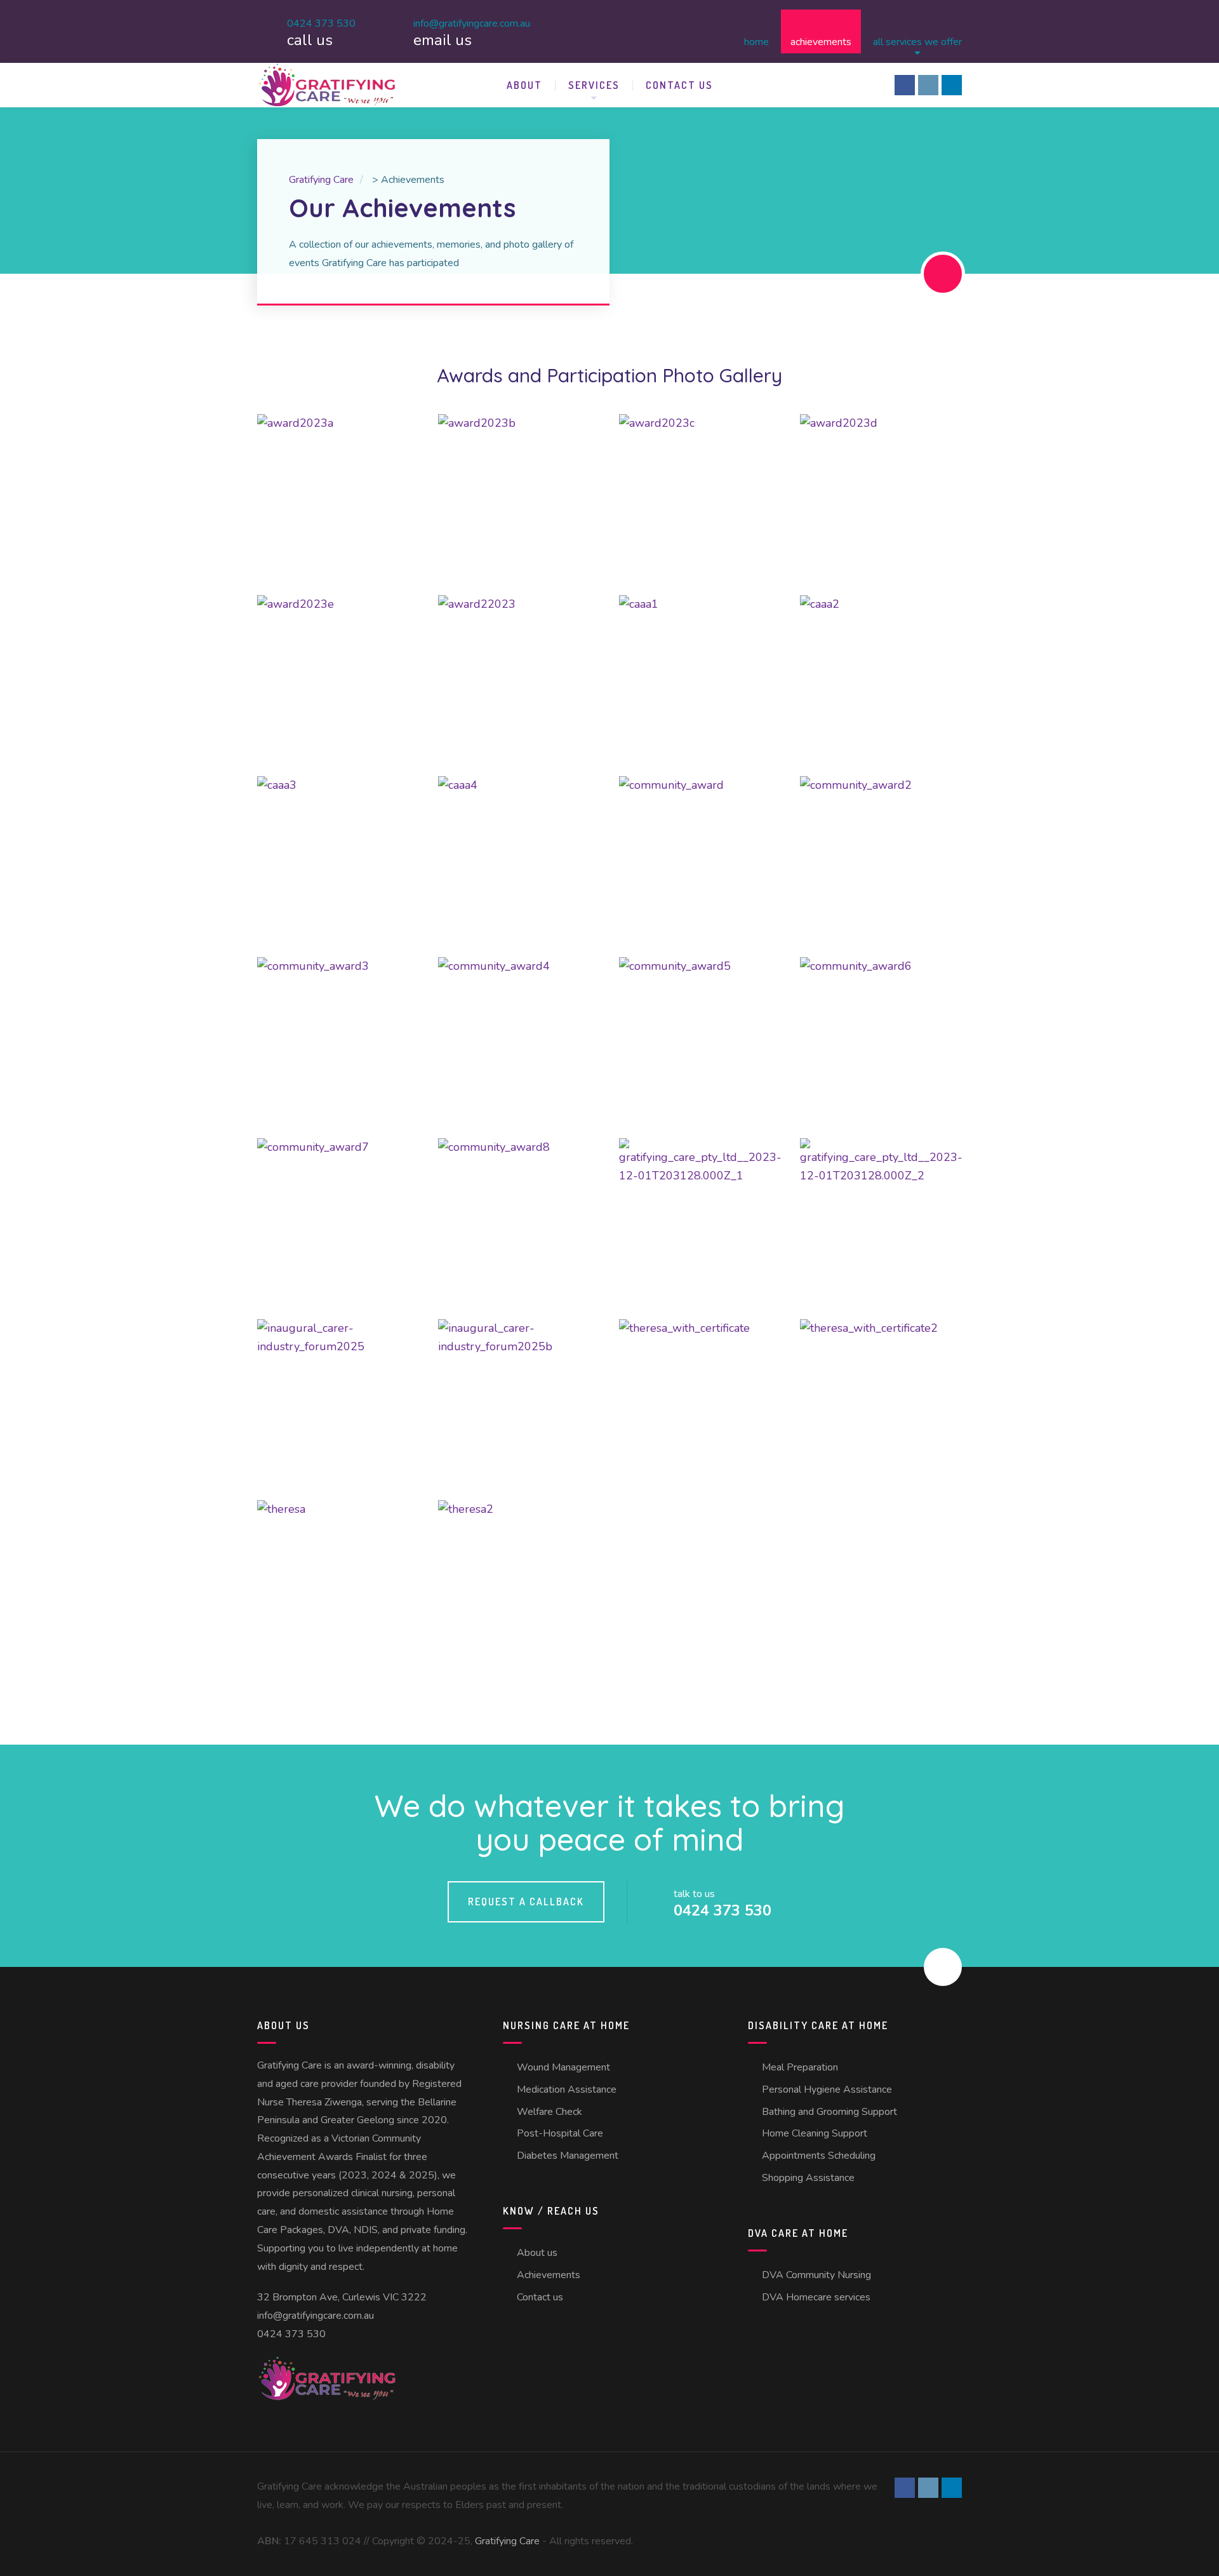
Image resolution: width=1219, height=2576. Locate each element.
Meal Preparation (800, 2067)
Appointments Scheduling (819, 2156)
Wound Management (563, 2067)
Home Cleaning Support (815, 2133)
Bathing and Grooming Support (829, 2112)
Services (594, 85)
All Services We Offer (917, 41)
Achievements (821, 41)
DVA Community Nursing (816, 2275)
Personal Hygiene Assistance (827, 2090)
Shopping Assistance (808, 2178)
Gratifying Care (507, 2541)
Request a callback (526, 1902)
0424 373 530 (291, 2334)
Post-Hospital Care (560, 2133)
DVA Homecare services (816, 2297)
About (524, 85)
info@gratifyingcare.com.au (316, 2316)
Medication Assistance (567, 2090)
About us (537, 2253)
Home (756, 41)
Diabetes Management (568, 2156)
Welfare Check (550, 2112)
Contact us (679, 85)
